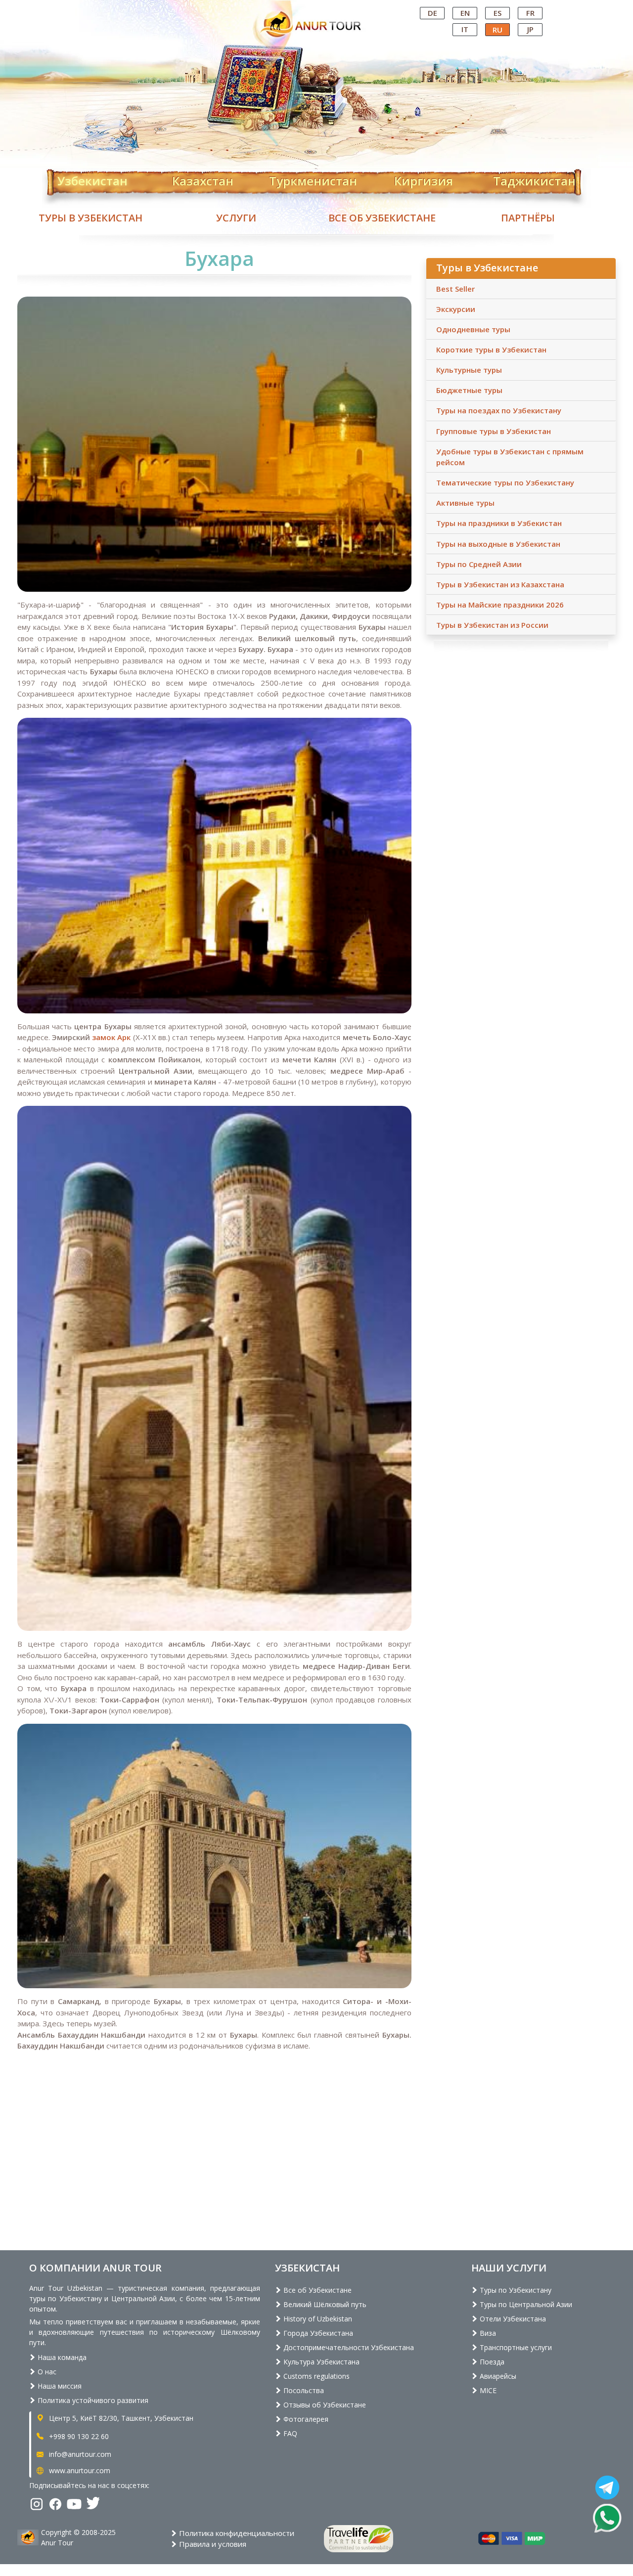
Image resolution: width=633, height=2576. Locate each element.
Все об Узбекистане (382, 218)
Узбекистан (92, 179)
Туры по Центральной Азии (525, 2304)
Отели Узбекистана (512, 2319)
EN (465, 13)
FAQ (289, 2433)
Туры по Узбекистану (515, 2290)
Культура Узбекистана (320, 2362)
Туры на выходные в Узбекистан (498, 544)
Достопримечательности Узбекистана (348, 2347)
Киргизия (424, 179)
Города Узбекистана (317, 2333)
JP (530, 29)
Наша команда (61, 2357)
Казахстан (203, 179)
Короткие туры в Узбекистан (491, 349)
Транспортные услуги (515, 2347)
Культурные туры (469, 370)
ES (497, 13)
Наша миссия (59, 2386)
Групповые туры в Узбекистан (494, 431)
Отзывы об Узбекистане (324, 2405)
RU (497, 30)
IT (465, 29)
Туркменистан (313, 179)
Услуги (236, 218)
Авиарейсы (497, 2376)
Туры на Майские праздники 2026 (500, 605)
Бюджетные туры (469, 390)
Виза (487, 2333)
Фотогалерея (305, 2419)
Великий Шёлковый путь (324, 2304)
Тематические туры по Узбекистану (505, 482)
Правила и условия (212, 2544)
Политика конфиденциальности (236, 2533)
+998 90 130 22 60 (78, 2436)
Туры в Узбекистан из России (492, 625)
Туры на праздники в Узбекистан (499, 523)
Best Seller (455, 289)
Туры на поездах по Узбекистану (499, 410)
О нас (46, 2372)
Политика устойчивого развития (92, 2400)
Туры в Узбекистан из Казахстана (500, 584)
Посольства (303, 2390)
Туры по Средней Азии (479, 564)
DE (432, 13)
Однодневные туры (473, 329)
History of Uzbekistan (317, 2319)
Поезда (491, 2362)
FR (530, 13)
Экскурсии (456, 309)
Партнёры (528, 218)
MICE (487, 2390)
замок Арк (110, 1037)
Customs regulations (316, 2376)
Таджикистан (534, 179)
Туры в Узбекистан (90, 218)
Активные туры (465, 503)
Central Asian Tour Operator (316, 9)
